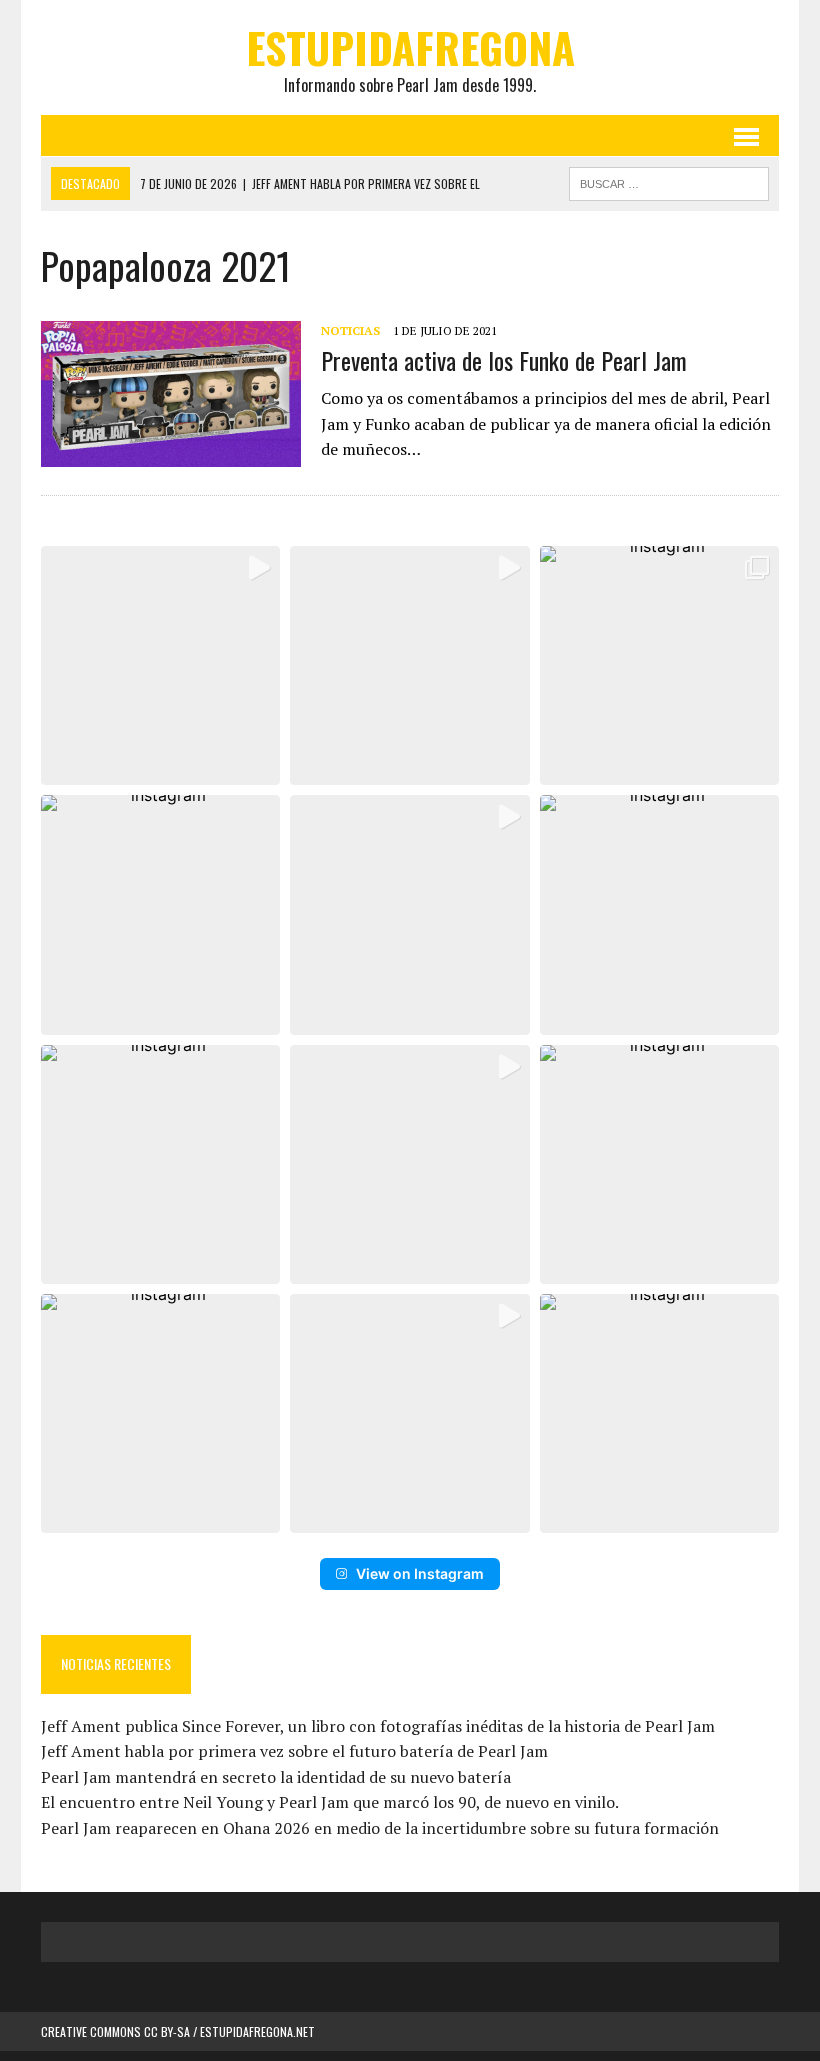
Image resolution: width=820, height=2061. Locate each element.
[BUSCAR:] (669, 181)
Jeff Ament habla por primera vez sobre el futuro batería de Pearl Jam (294, 1751)
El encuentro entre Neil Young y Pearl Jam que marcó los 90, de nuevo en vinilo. (330, 1802)
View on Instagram (420, 1573)
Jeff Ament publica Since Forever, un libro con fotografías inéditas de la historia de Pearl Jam (378, 1726)
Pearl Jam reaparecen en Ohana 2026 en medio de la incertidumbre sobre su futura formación (380, 1828)
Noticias (350, 330)
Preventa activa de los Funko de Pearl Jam (504, 360)
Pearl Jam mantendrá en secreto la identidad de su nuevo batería (276, 1777)
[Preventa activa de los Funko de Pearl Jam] (171, 453)
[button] (160, 665)
